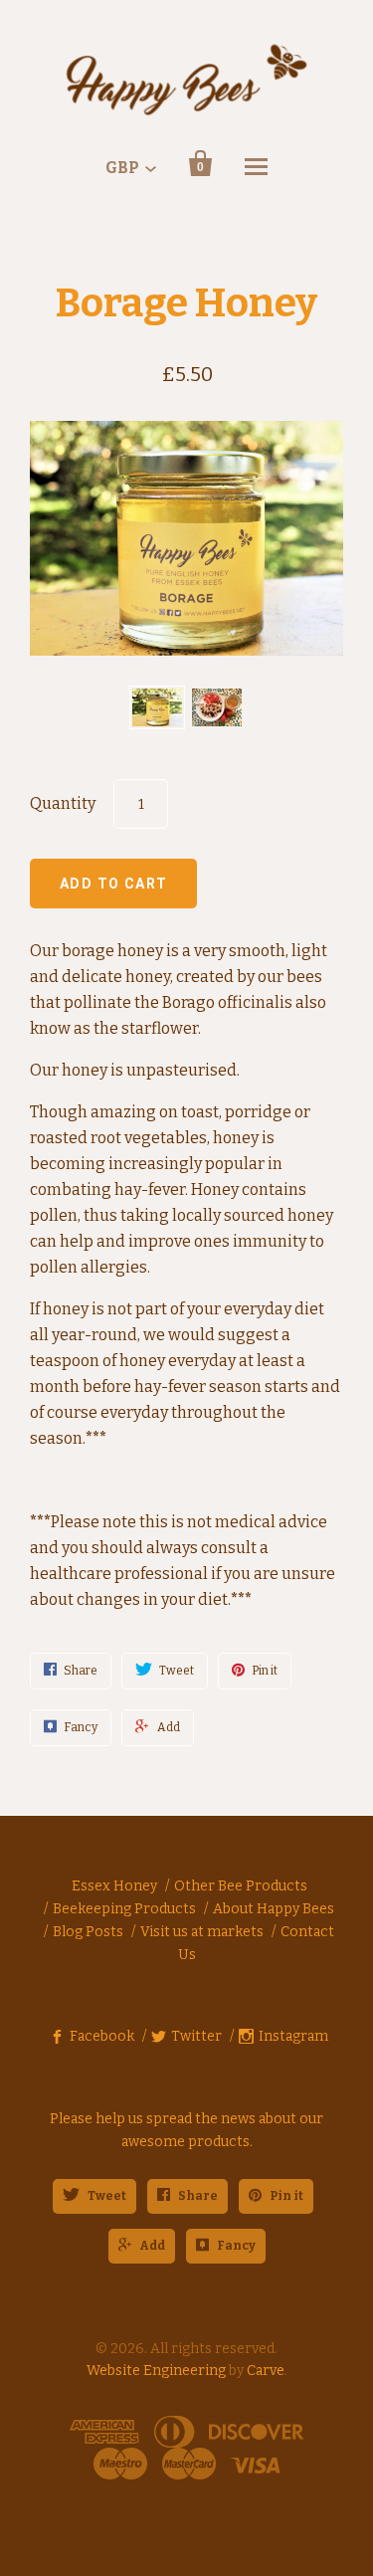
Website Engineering (156, 2371)
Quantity (63, 803)
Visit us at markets (202, 1932)
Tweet (107, 2196)
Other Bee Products (241, 1886)
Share (198, 2196)
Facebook (102, 2036)
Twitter (196, 2036)
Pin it (286, 2196)
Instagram (293, 2036)
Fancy (236, 2246)
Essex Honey (114, 1886)
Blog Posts (88, 1932)
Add (152, 2246)
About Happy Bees (274, 1909)
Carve (266, 2371)
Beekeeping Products (124, 1909)
